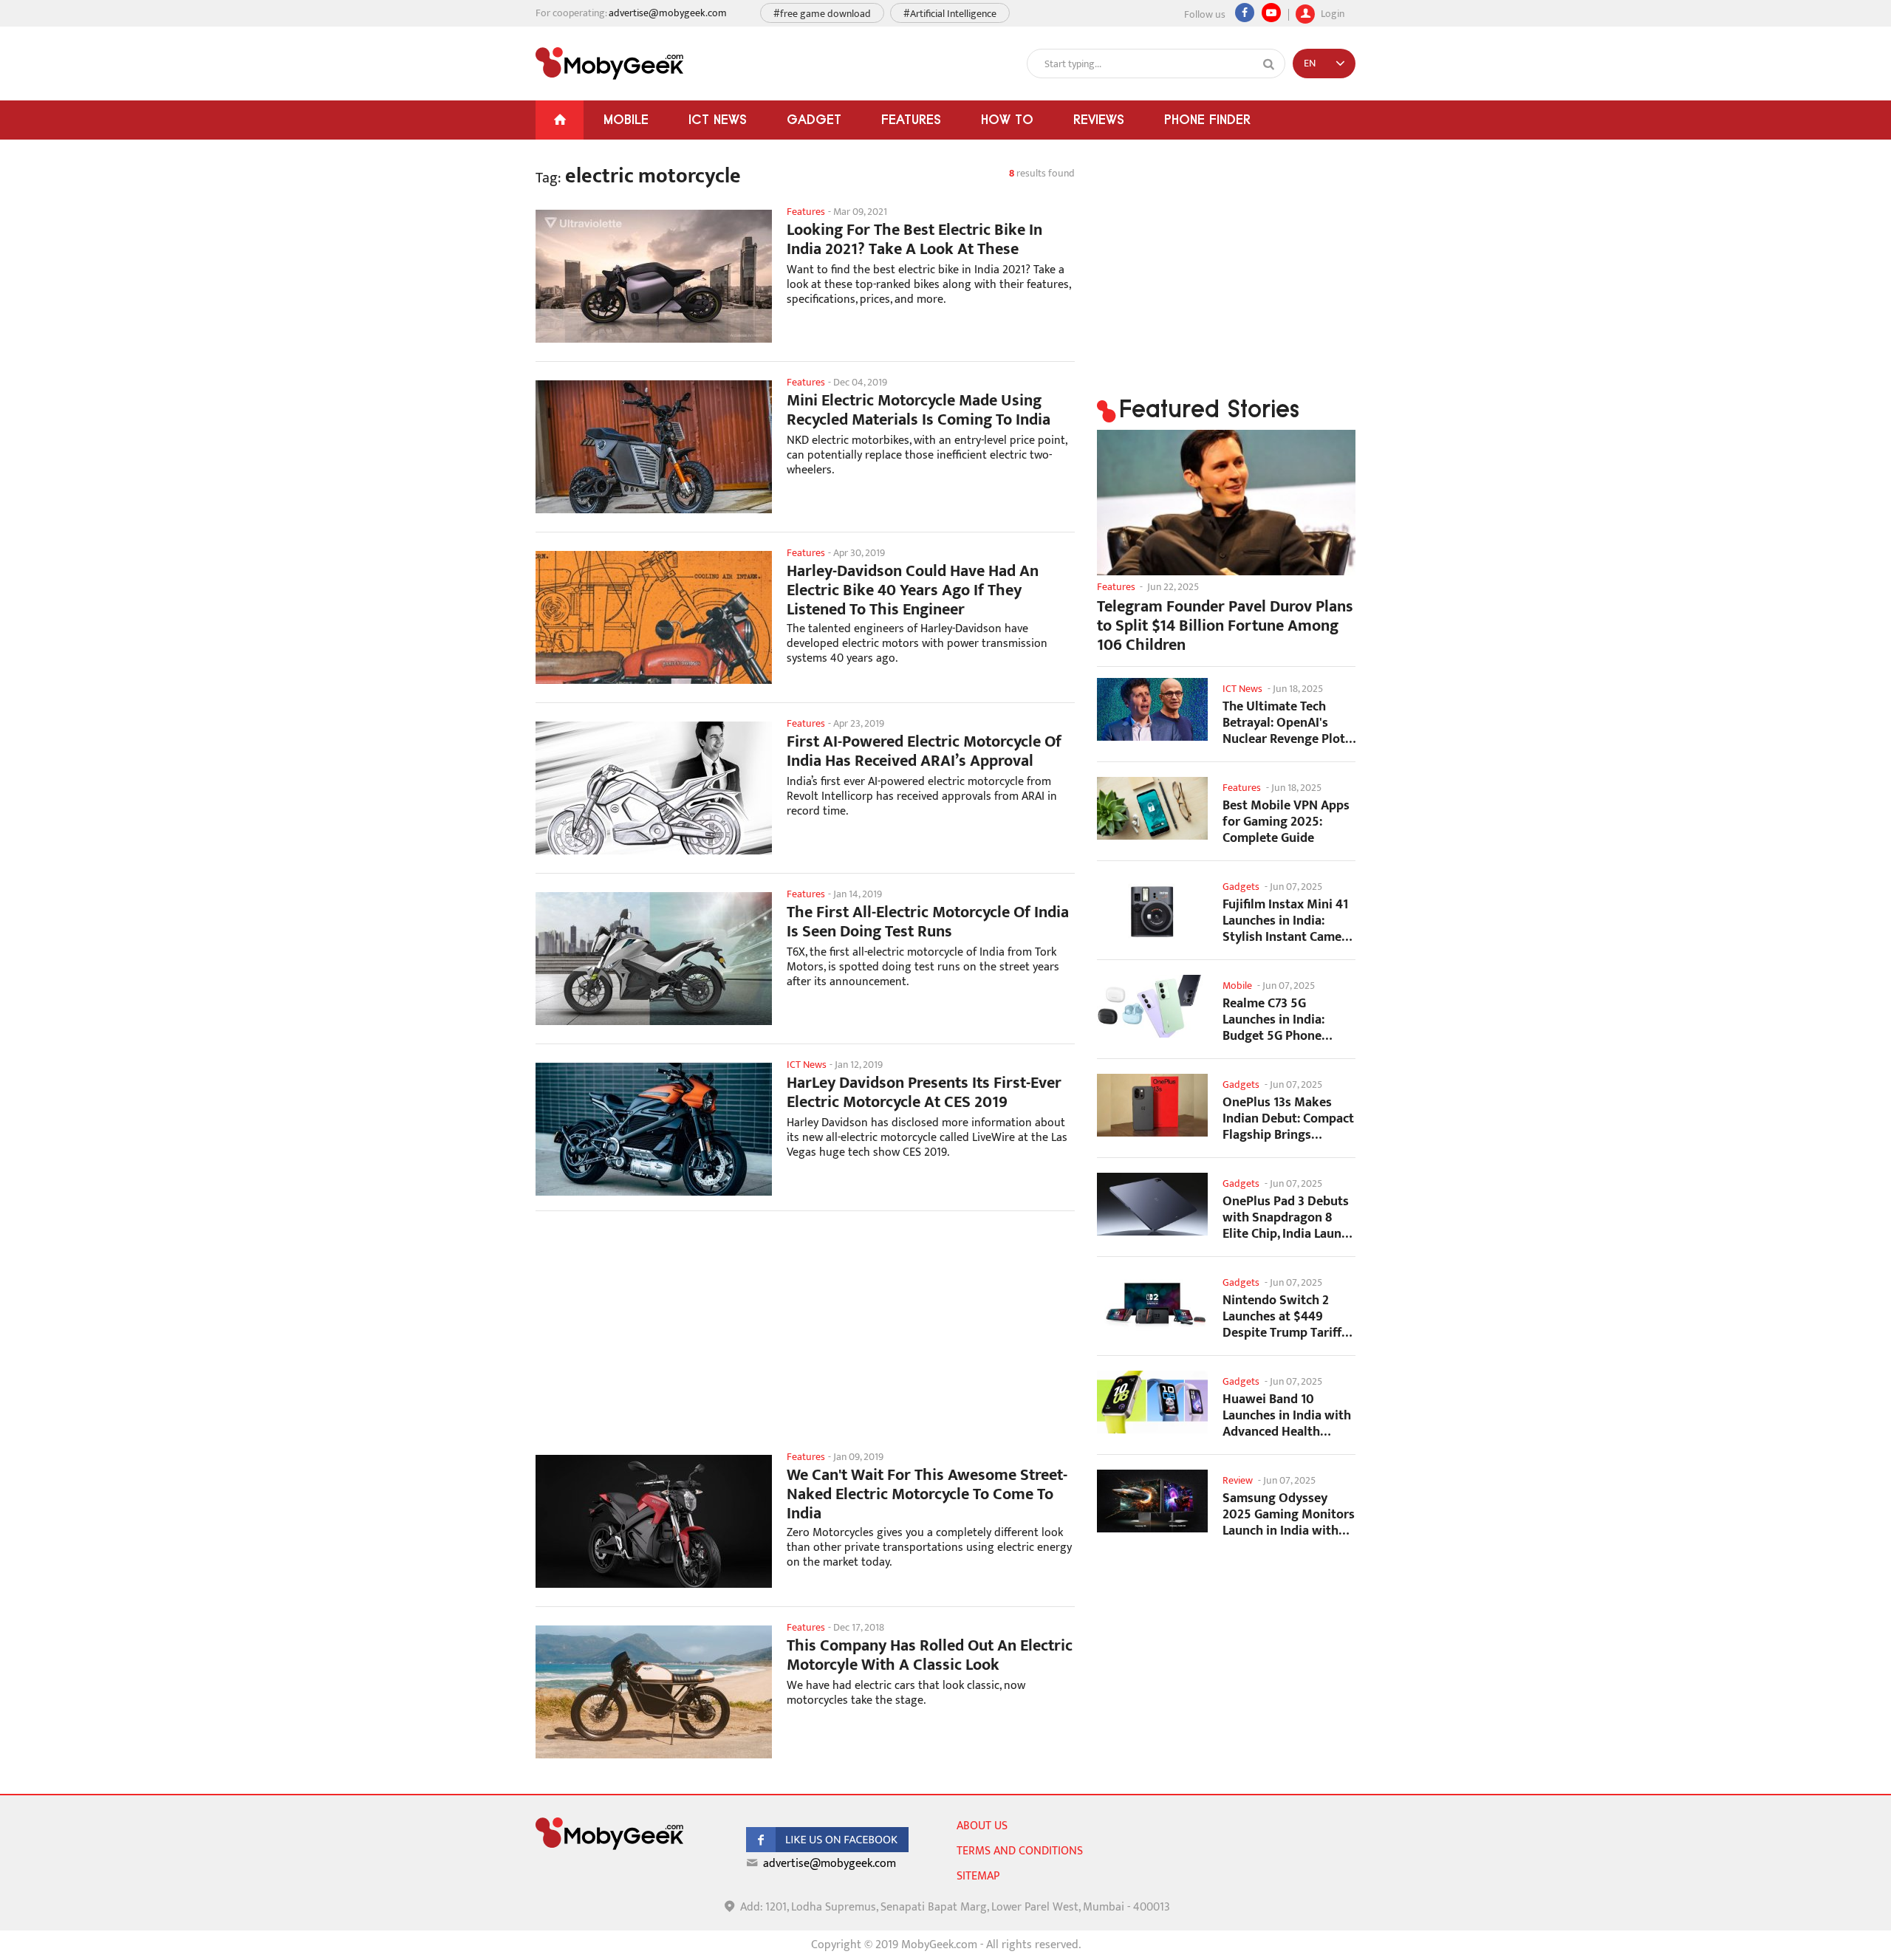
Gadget (814, 119)
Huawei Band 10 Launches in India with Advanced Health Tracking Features (1287, 1415)
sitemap (978, 1876)
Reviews (1099, 119)
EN (1310, 63)
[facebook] (827, 1849)
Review (1238, 1480)
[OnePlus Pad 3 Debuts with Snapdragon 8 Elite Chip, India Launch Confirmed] (1152, 1204)
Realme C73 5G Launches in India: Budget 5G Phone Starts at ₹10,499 (1273, 1020)
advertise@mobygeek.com (668, 13)
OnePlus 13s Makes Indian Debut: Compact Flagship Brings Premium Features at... (1288, 1118)
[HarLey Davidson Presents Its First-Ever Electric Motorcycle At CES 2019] (654, 1129)
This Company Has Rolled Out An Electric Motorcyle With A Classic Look (930, 1656)
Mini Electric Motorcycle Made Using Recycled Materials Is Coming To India (919, 411)
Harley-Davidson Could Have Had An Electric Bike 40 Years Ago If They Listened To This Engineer (913, 591)
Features (911, 119)
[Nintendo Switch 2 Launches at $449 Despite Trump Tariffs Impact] (1152, 1303)
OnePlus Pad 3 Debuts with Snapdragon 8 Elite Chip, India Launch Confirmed (1289, 1217)
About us (982, 1826)
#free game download (822, 14)
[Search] (1269, 64)
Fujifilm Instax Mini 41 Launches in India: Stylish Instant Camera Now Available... (1288, 921)
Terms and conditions (1020, 1851)
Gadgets (1241, 887)
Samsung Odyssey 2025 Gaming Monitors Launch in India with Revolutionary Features (1289, 1514)
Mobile (626, 119)
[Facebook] (1245, 13)
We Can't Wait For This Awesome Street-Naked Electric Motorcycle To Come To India (927, 1495)
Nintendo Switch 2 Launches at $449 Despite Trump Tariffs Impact (1285, 1316)
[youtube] (1271, 13)
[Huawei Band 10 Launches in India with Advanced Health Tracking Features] (1152, 1402)
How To (1007, 119)
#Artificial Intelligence (950, 14)
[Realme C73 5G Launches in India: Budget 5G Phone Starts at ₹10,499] (1152, 1006)
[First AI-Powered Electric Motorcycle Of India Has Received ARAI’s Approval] (654, 788)
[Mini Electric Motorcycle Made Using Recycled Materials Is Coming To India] (654, 447)
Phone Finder (1207, 119)
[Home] (560, 120)
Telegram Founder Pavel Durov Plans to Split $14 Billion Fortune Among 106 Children (1225, 626)
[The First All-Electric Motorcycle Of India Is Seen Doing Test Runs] (654, 959)
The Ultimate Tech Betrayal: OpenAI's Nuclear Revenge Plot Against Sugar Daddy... (1288, 723)
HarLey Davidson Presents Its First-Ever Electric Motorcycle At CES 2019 (924, 1093)
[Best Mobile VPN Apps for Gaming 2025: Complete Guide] (1152, 808)
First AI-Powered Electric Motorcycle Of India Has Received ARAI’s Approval (924, 752)
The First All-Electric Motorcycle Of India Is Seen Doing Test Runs (928, 922)
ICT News (718, 119)
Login (1331, 12)
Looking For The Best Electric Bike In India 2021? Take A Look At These (914, 240)
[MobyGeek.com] (609, 64)
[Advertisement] (805, 1340)
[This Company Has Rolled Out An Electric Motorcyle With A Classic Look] (654, 1692)
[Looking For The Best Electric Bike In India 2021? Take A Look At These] (654, 276)
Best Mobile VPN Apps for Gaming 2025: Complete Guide (1286, 822)
